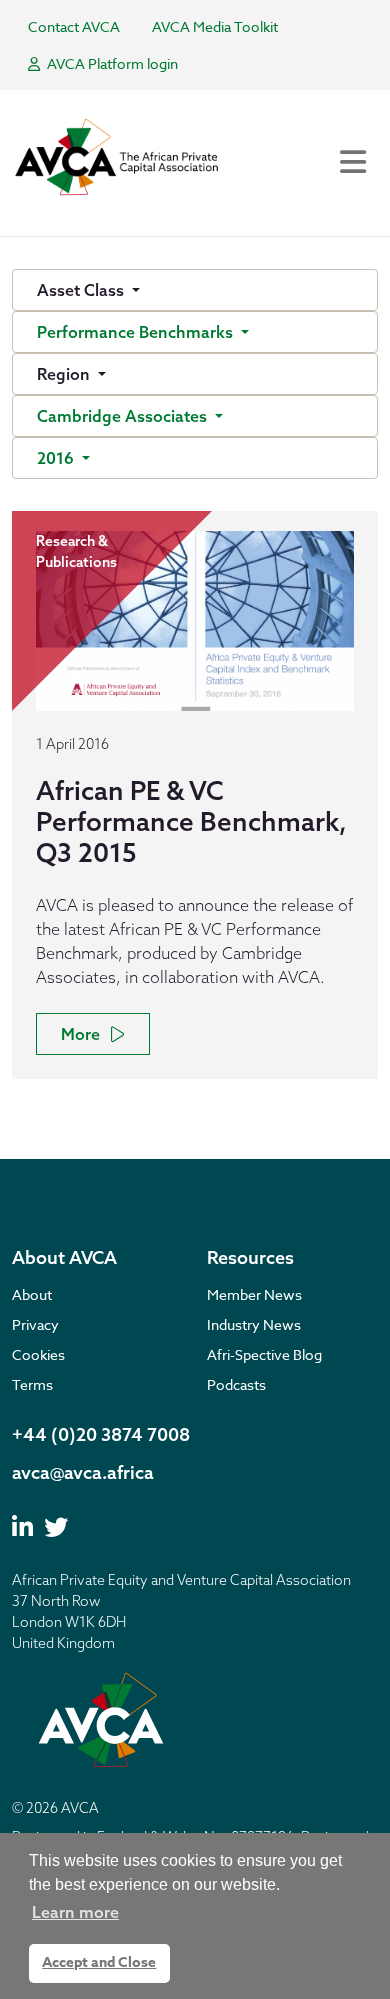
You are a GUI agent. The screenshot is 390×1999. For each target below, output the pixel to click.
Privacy (35, 1324)
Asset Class (82, 290)
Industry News (254, 1324)
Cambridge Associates (124, 416)
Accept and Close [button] (99, 1962)
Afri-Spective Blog (264, 1354)
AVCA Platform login (111, 63)
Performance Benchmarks (137, 332)
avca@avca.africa (83, 1472)
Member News (254, 1294)
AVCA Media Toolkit (215, 26)
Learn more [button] (75, 1912)
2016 (57, 458)
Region (65, 374)
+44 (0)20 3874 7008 (101, 1434)
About (32, 1294)
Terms (32, 1384)
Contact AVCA (74, 26)
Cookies (38, 1354)
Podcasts (236, 1384)
